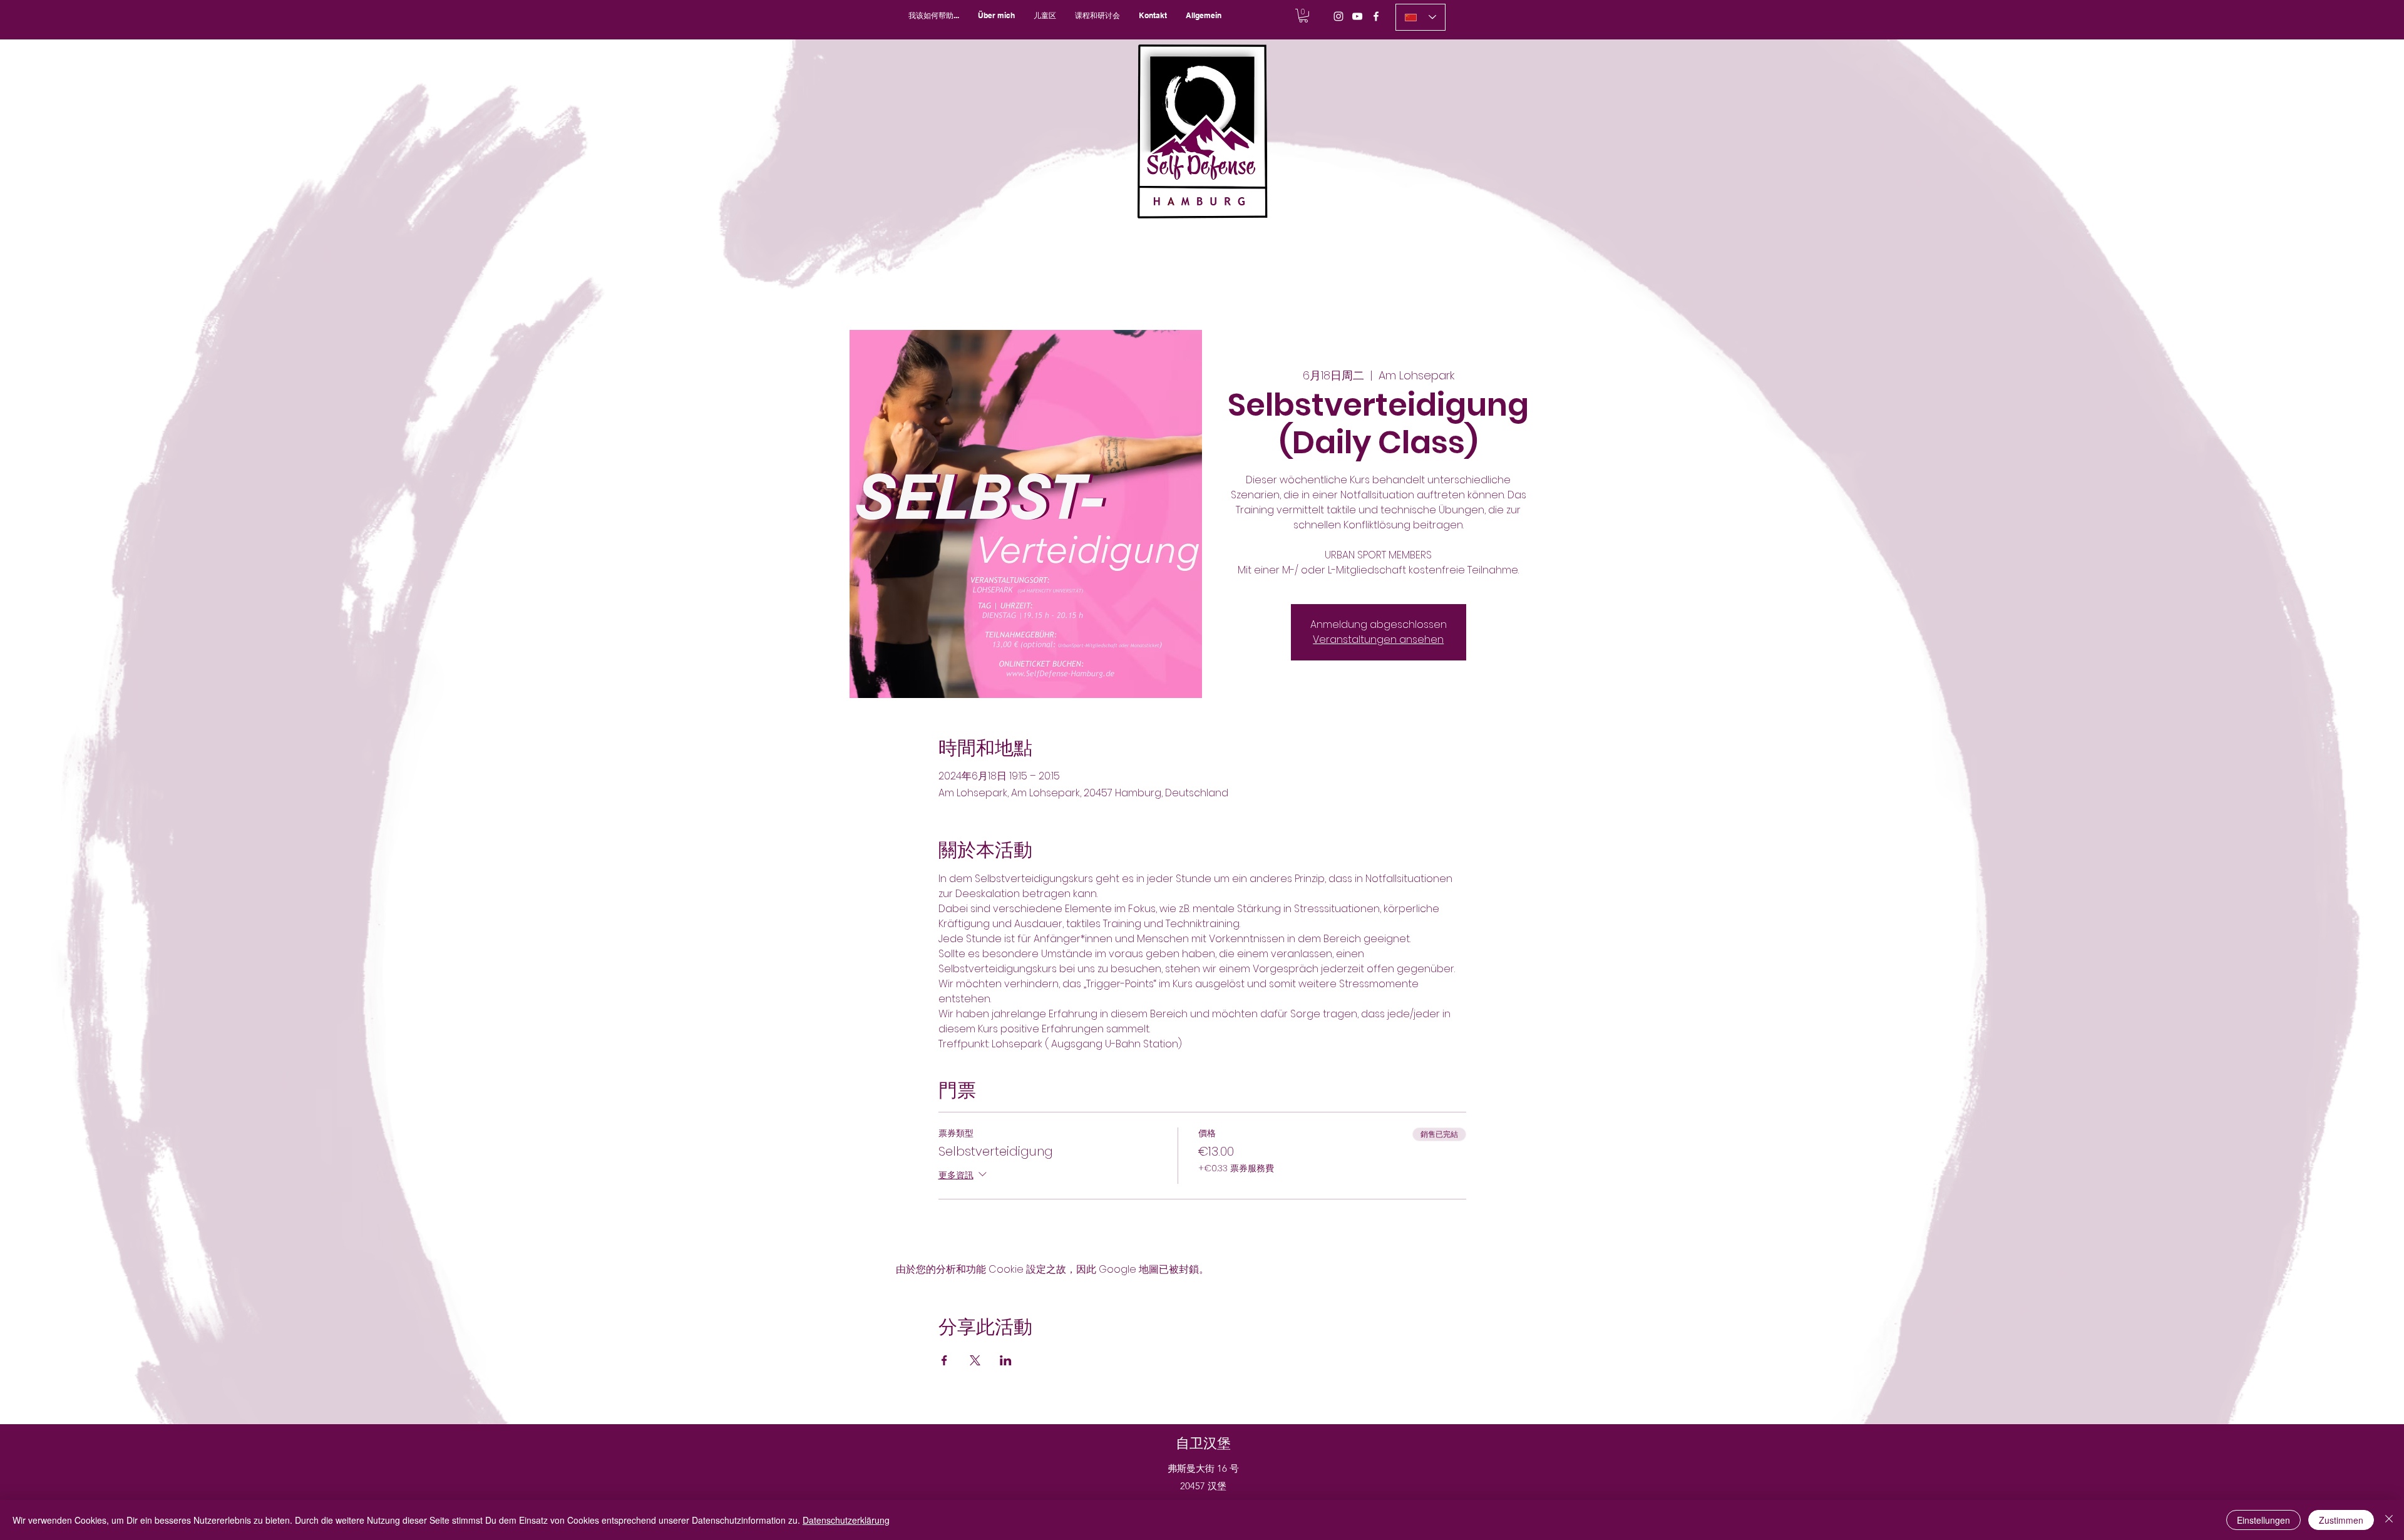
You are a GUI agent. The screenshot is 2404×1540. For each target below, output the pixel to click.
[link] (1303, 16)
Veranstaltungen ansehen (1378, 639)
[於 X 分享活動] (975, 1360)
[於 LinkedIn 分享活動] (1006, 1360)
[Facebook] (1376, 16)
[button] (1097, 15)
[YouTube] (1357, 16)
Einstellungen (2263, 1520)
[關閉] (2389, 1520)
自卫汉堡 (1203, 1443)
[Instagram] (1338, 16)
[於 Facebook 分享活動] (944, 1360)
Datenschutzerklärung (846, 1520)
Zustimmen (2341, 1520)
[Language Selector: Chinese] (1420, 17)
